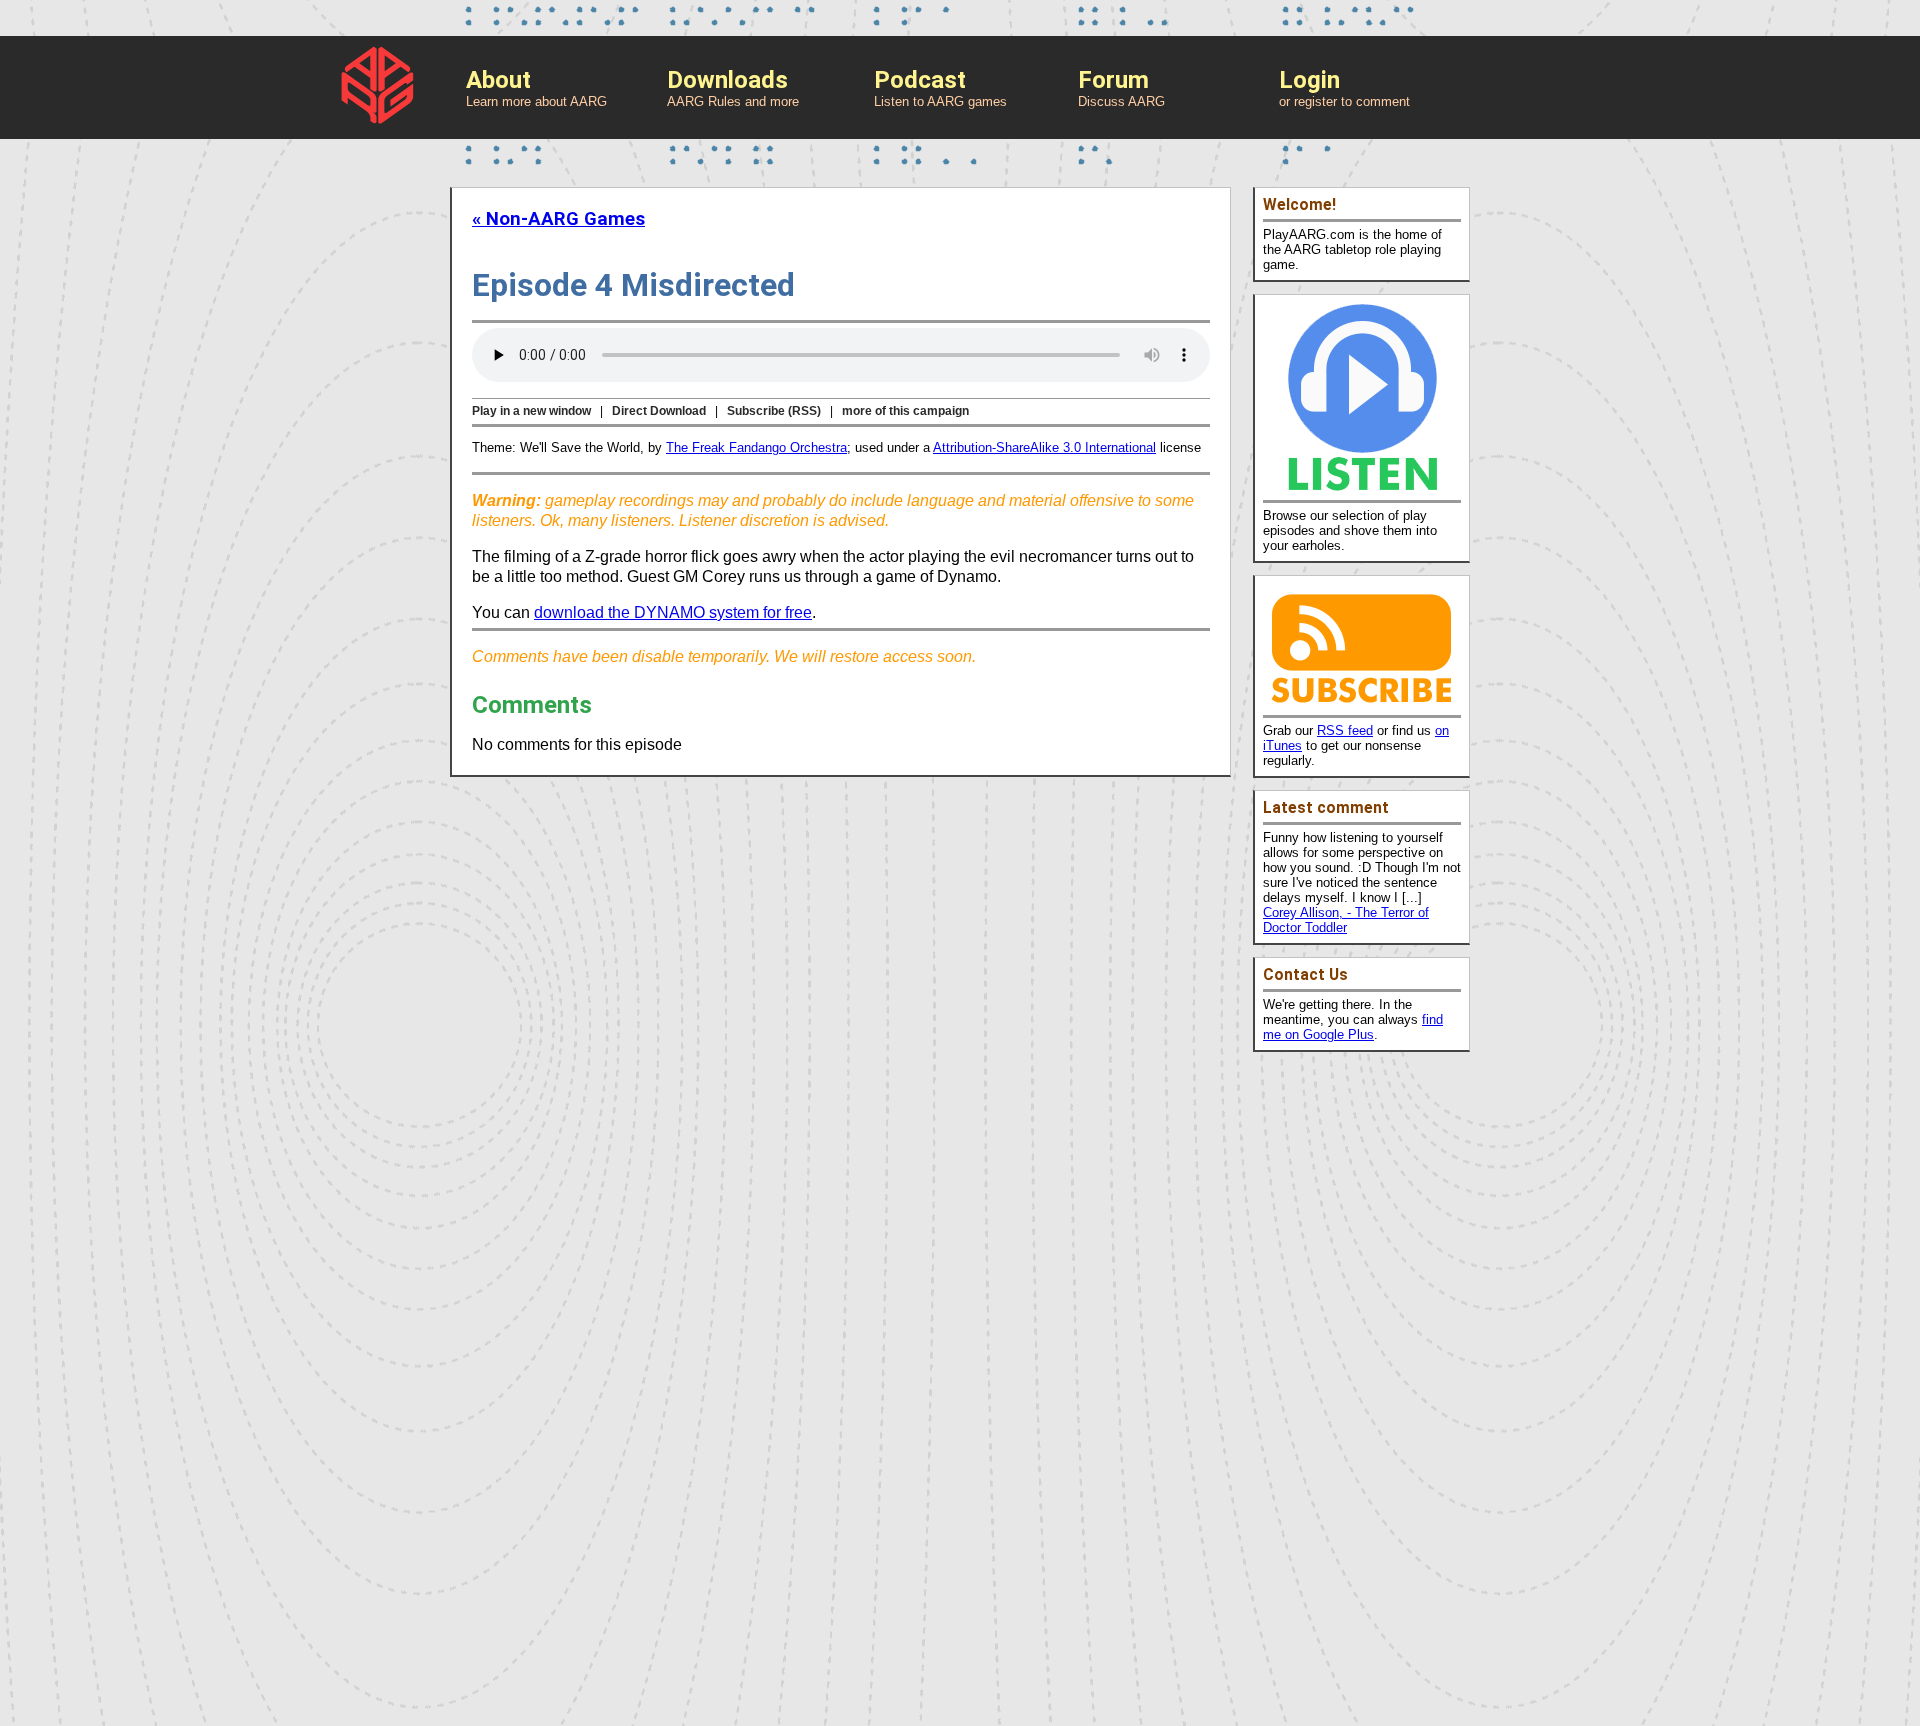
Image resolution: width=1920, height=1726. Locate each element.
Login (1309, 80)
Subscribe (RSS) (774, 411)
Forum (1113, 80)
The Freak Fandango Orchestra (756, 447)
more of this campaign (905, 411)
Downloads (727, 80)
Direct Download (659, 411)
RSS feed (1345, 730)
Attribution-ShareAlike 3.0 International (1044, 447)
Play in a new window (531, 411)
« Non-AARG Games (558, 219)
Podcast (920, 80)
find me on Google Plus (1353, 1027)
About (498, 80)
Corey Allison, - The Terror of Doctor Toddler (1346, 920)
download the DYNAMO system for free (673, 612)
